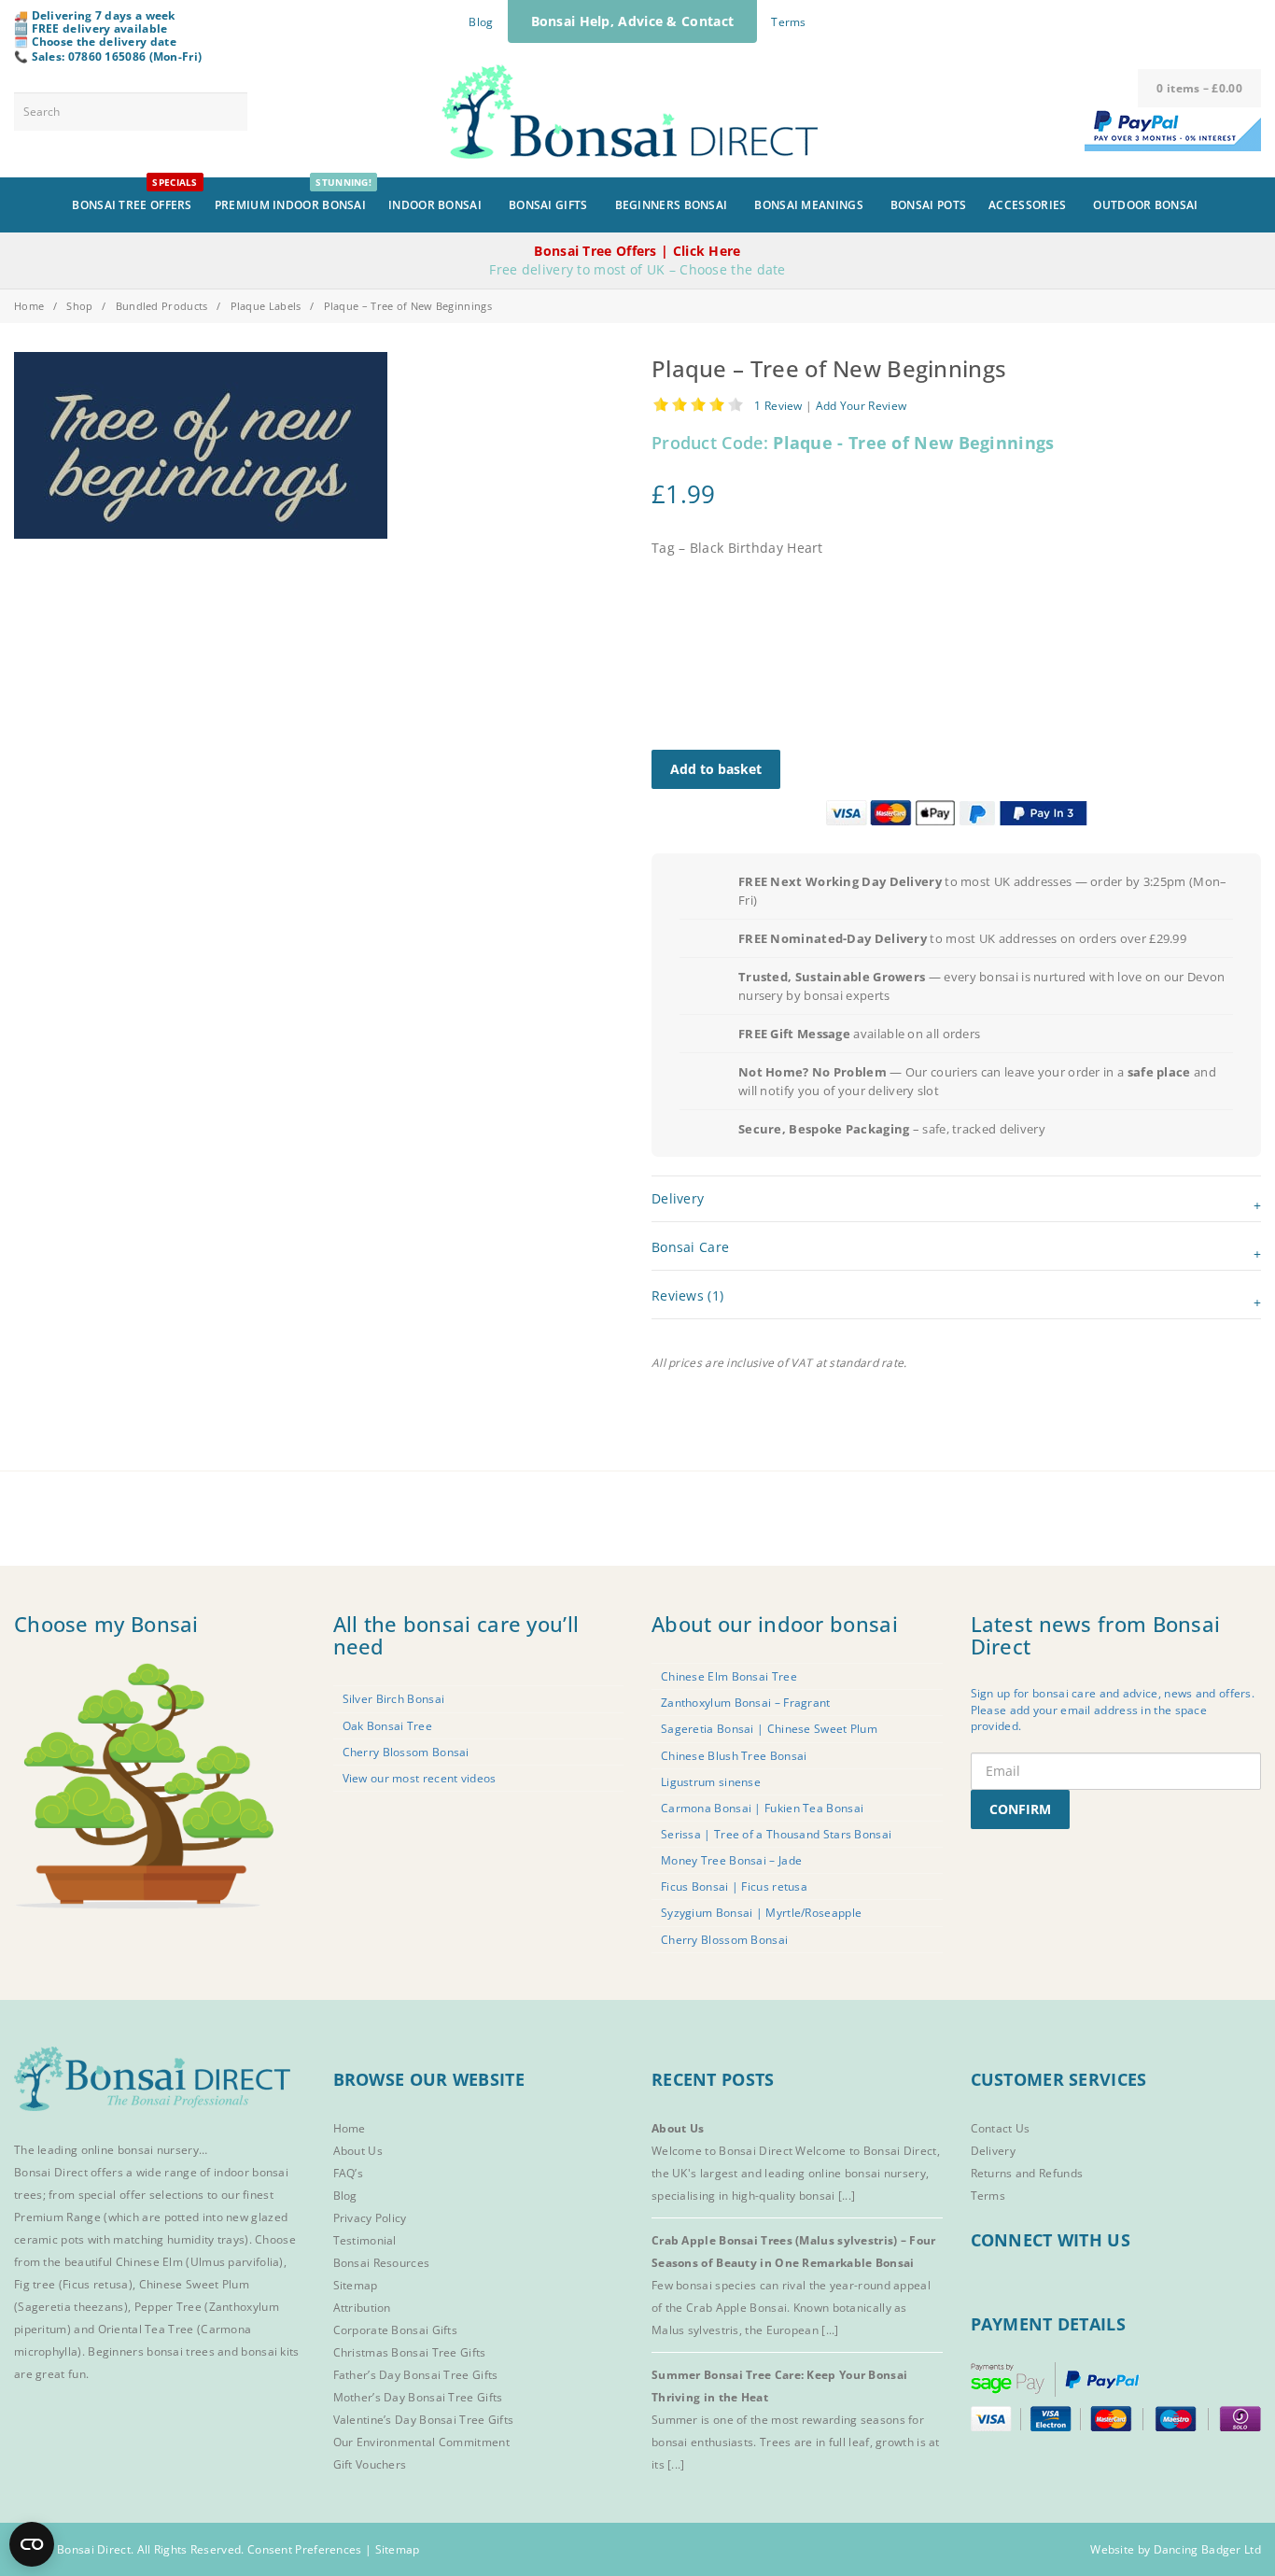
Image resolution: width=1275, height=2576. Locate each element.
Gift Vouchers (370, 2464)
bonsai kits (270, 2351)
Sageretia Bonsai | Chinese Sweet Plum (769, 1729)
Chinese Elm (149, 2262)
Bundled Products (162, 306)
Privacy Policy (370, 2218)
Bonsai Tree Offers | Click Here (637, 251)
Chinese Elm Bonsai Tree (729, 1676)
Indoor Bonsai (435, 205)
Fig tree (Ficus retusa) (73, 2284)
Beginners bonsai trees (151, 2351)
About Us (358, 2151)
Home (29, 306)
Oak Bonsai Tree (388, 1726)
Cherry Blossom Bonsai (406, 1752)
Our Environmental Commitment (421, 2442)
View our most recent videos (420, 1778)
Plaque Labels (266, 306)
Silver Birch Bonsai (394, 1699)
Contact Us (1001, 2128)
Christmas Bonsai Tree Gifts (410, 2352)
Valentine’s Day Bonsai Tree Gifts (424, 2420)
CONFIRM (1020, 1809)
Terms (789, 22)
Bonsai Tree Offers (134, 195)
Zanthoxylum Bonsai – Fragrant (746, 1703)
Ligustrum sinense (711, 1782)
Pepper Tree (170, 2307)
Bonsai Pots (928, 205)
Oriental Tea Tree (146, 2329)
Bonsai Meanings (809, 205)
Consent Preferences (305, 2549)
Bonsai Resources (382, 2263)
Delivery (993, 2151)
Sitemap (356, 2285)
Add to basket (716, 769)
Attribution (362, 2308)
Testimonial (365, 2240)
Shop (79, 306)
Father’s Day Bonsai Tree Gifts (416, 2375)
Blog (481, 22)
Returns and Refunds (1027, 2173)
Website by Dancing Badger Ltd (1176, 2549)
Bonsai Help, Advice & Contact (633, 21)
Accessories (1027, 205)
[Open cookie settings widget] (32, 2544)
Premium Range (57, 2217)
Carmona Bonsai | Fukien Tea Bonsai (762, 1808)
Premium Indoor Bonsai (293, 195)
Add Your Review (862, 405)
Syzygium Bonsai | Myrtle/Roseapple (761, 1913)
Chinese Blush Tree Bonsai (734, 1756)
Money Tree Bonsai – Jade (731, 1860)
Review (778, 405)
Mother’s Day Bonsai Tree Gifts (418, 2397)
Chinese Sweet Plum (194, 2284)
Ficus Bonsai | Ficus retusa (734, 1886)
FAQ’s (349, 2173)
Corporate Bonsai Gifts (396, 2330)
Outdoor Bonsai (1145, 205)
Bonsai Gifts (548, 205)
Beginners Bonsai (672, 205)
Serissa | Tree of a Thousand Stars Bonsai (776, 1834)
